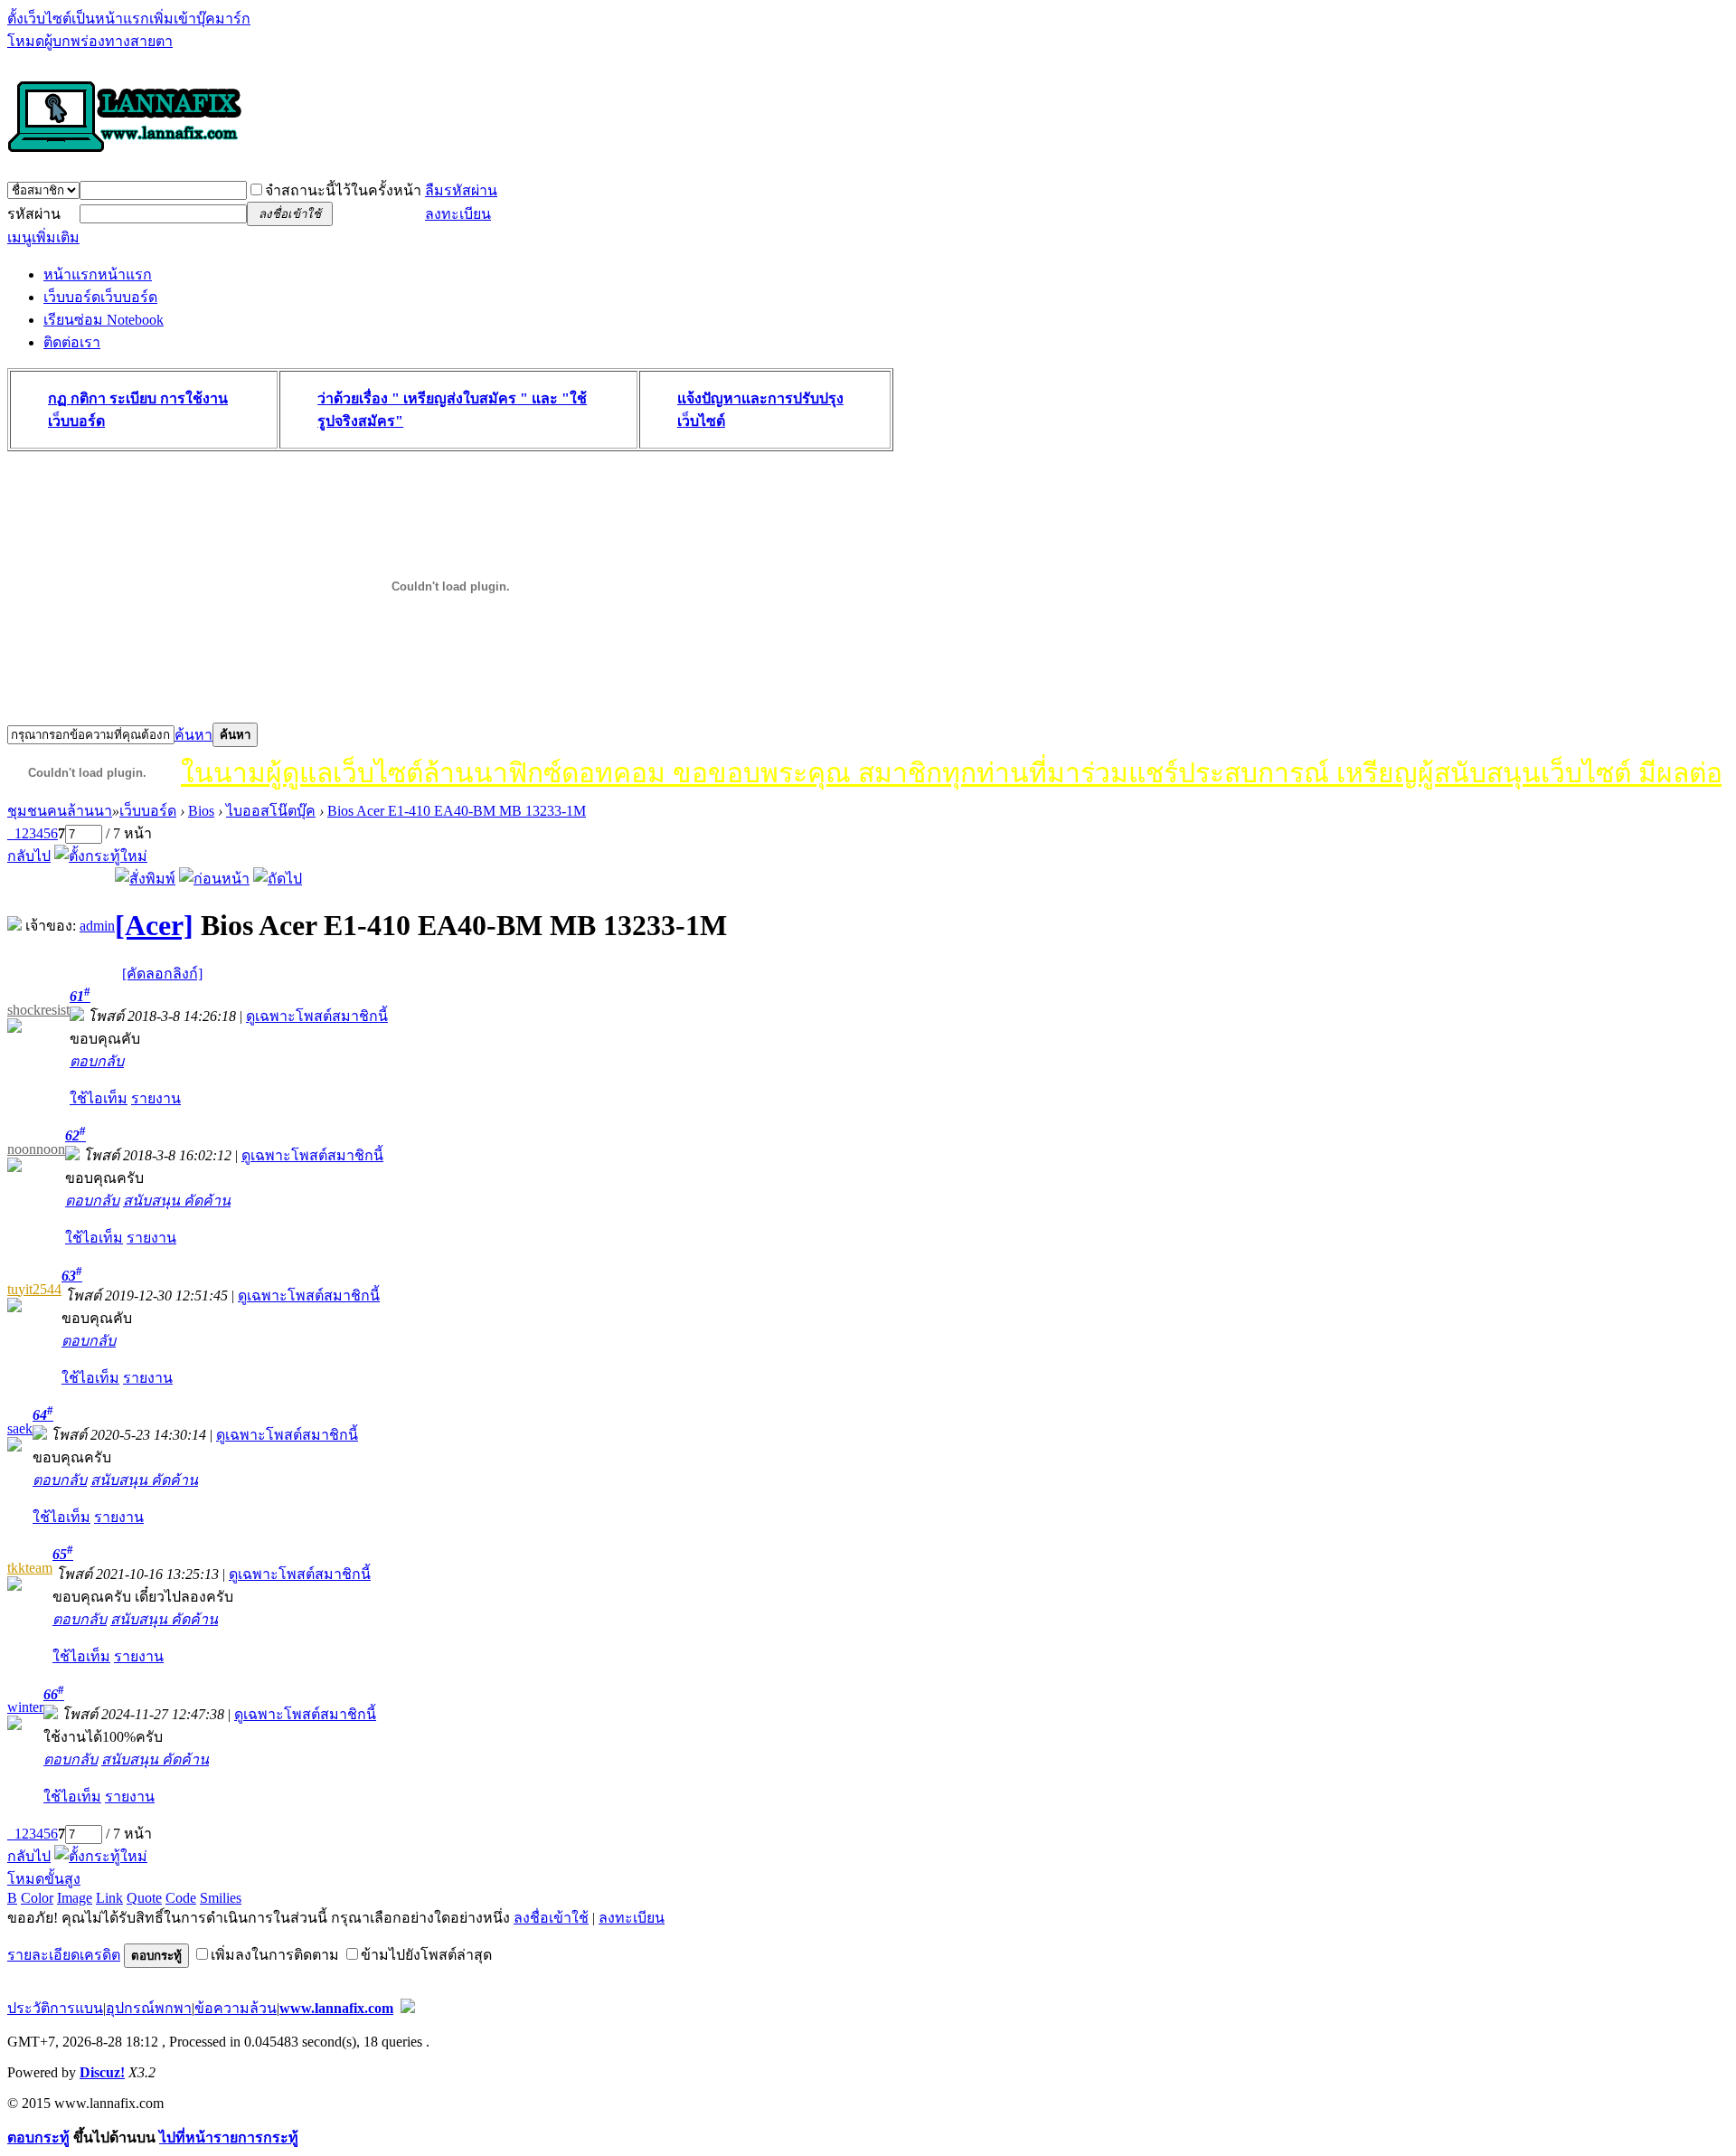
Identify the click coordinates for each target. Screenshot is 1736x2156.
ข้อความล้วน (236, 2008)
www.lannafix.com (336, 2008)
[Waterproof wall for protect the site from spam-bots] (408, 2008)
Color (37, 1898)
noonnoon (36, 1149)
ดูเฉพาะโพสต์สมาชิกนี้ (317, 1016)
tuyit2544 (34, 1289)
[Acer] (154, 925)
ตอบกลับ (97, 1061)
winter (25, 1707)
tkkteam (30, 1568)
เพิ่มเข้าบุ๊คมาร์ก (200, 19)
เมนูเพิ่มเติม (43, 237)
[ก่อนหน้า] (214, 879)
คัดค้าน (207, 1201)
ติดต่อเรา (72, 342)
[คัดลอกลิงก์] (162, 974)
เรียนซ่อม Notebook (104, 320)
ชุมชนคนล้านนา (60, 811)
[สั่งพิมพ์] (145, 879)
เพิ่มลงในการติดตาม (275, 1955)
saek (20, 1428)
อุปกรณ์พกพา (149, 2008)
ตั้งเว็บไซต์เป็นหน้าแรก (78, 19)
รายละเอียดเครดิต (64, 1955)
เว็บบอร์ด (100, 297)
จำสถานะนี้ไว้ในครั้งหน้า (343, 190)
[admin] (14, 926)
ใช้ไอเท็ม (99, 1098)
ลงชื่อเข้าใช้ (551, 1918)
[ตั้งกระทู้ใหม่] (101, 856)
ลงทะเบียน (458, 214)
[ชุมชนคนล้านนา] (125, 154)
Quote (144, 1898)
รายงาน (156, 1098)
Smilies (221, 1898)
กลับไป (29, 856)
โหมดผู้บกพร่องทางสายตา (90, 41)
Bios (201, 811)
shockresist (38, 1010)
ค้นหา (193, 735)
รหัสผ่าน (34, 214)
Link (109, 1898)
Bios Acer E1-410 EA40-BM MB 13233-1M (457, 811)
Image (75, 1898)
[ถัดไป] (278, 879)
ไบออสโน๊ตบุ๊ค (271, 811)
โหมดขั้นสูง (44, 1879)
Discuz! (102, 2072)
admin (97, 926)
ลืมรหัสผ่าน (461, 190)
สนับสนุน (153, 1201)
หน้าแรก (98, 274)
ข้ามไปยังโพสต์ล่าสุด (426, 1955)
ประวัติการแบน (55, 2008)
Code (181, 1898)
